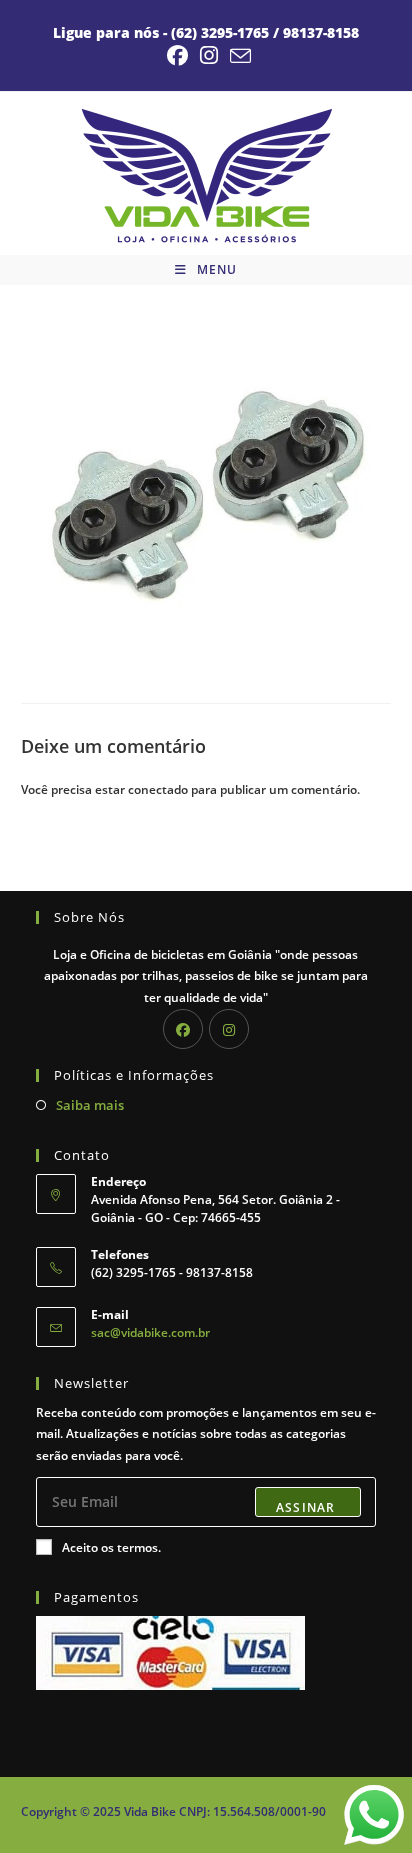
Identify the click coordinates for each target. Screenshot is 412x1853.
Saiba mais (90, 1105)
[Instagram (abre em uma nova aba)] (209, 55)
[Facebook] (183, 1029)
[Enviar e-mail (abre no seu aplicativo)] (237, 55)
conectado (158, 789)
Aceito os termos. (111, 1547)
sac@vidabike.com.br (150, 1332)
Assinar (305, 1507)
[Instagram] (229, 1029)
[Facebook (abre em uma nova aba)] (177, 55)
